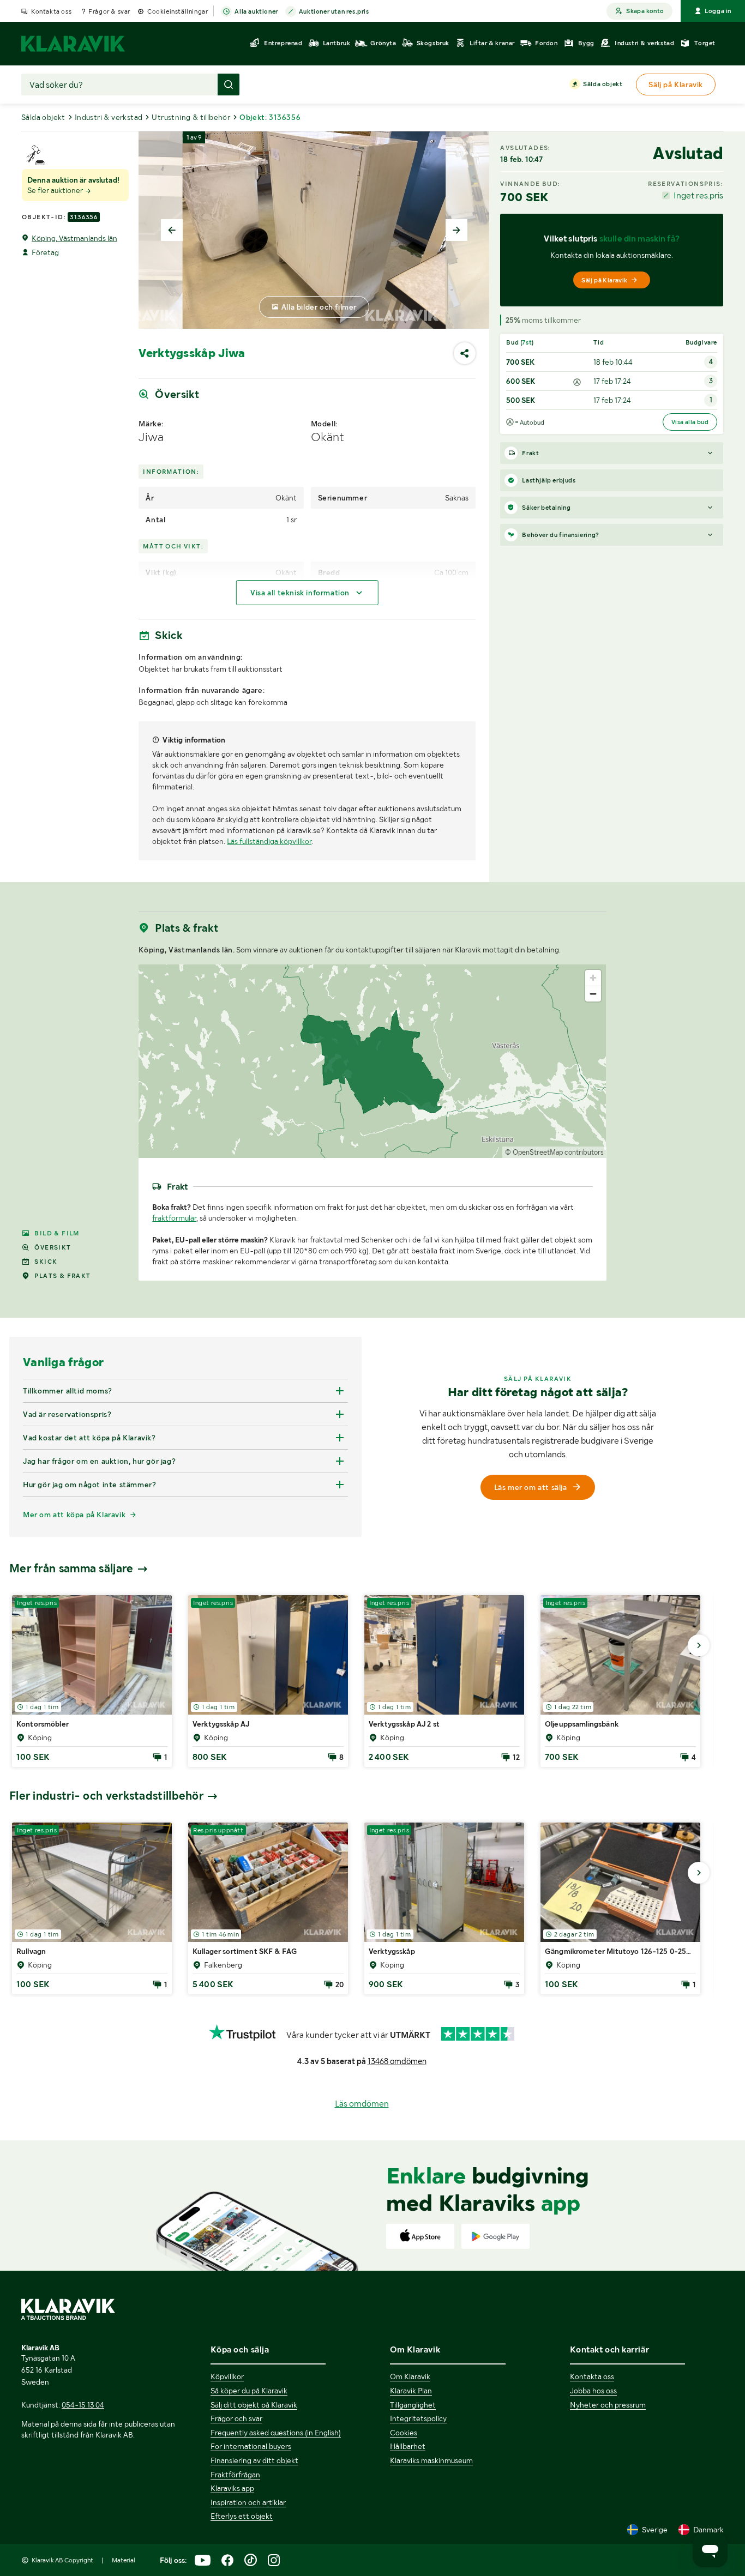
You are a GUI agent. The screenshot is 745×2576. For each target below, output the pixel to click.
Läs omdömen (362, 2104)
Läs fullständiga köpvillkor (269, 841)
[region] (372, 1061)
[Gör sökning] (229, 85)
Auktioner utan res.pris (334, 11)
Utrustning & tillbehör (191, 117)
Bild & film (57, 1233)
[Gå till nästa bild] (699, 1645)
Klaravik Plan (411, 2391)
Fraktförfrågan (235, 2475)
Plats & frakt (62, 1276)
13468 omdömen (397, 2061)
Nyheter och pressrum (608, 2405)
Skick (46, 1262)
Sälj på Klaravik (604, 280)
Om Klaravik (410, 2376)
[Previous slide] (172, 230)
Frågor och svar (236, 2418)
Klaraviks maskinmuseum (431, 2460)
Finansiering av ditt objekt (254, 2460)
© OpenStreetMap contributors (554, 1152)
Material (124, 2560)
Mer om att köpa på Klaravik (74, 1515)
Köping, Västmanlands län (74, 238)
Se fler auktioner (56, 190)
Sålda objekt (603, 84)
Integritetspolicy (418, 2418)
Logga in (718, 11)
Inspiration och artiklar (248, 2502)
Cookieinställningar (178, 11)
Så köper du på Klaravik (249, 2391)
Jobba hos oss (593, 2391)
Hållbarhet (408, 2446)
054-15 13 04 (83, 2405)
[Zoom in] (593, 978)
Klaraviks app (232, 2488)
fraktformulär (174, 1218)
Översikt (53, 1247)
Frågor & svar (109, 11)
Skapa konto (645, 11)
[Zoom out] (593, 994)
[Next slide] (456, 230)
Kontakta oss (51, 11)
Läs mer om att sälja (531, 1487)
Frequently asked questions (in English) (276, 2433)
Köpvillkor (227, 2376)
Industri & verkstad (109, 117)
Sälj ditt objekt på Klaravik (254, 2405)
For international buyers (251, 2446)
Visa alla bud (690, 422)
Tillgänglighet (413, 2405)
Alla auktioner (256, 11)
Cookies (404, 2433)
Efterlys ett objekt (242, 2516)
